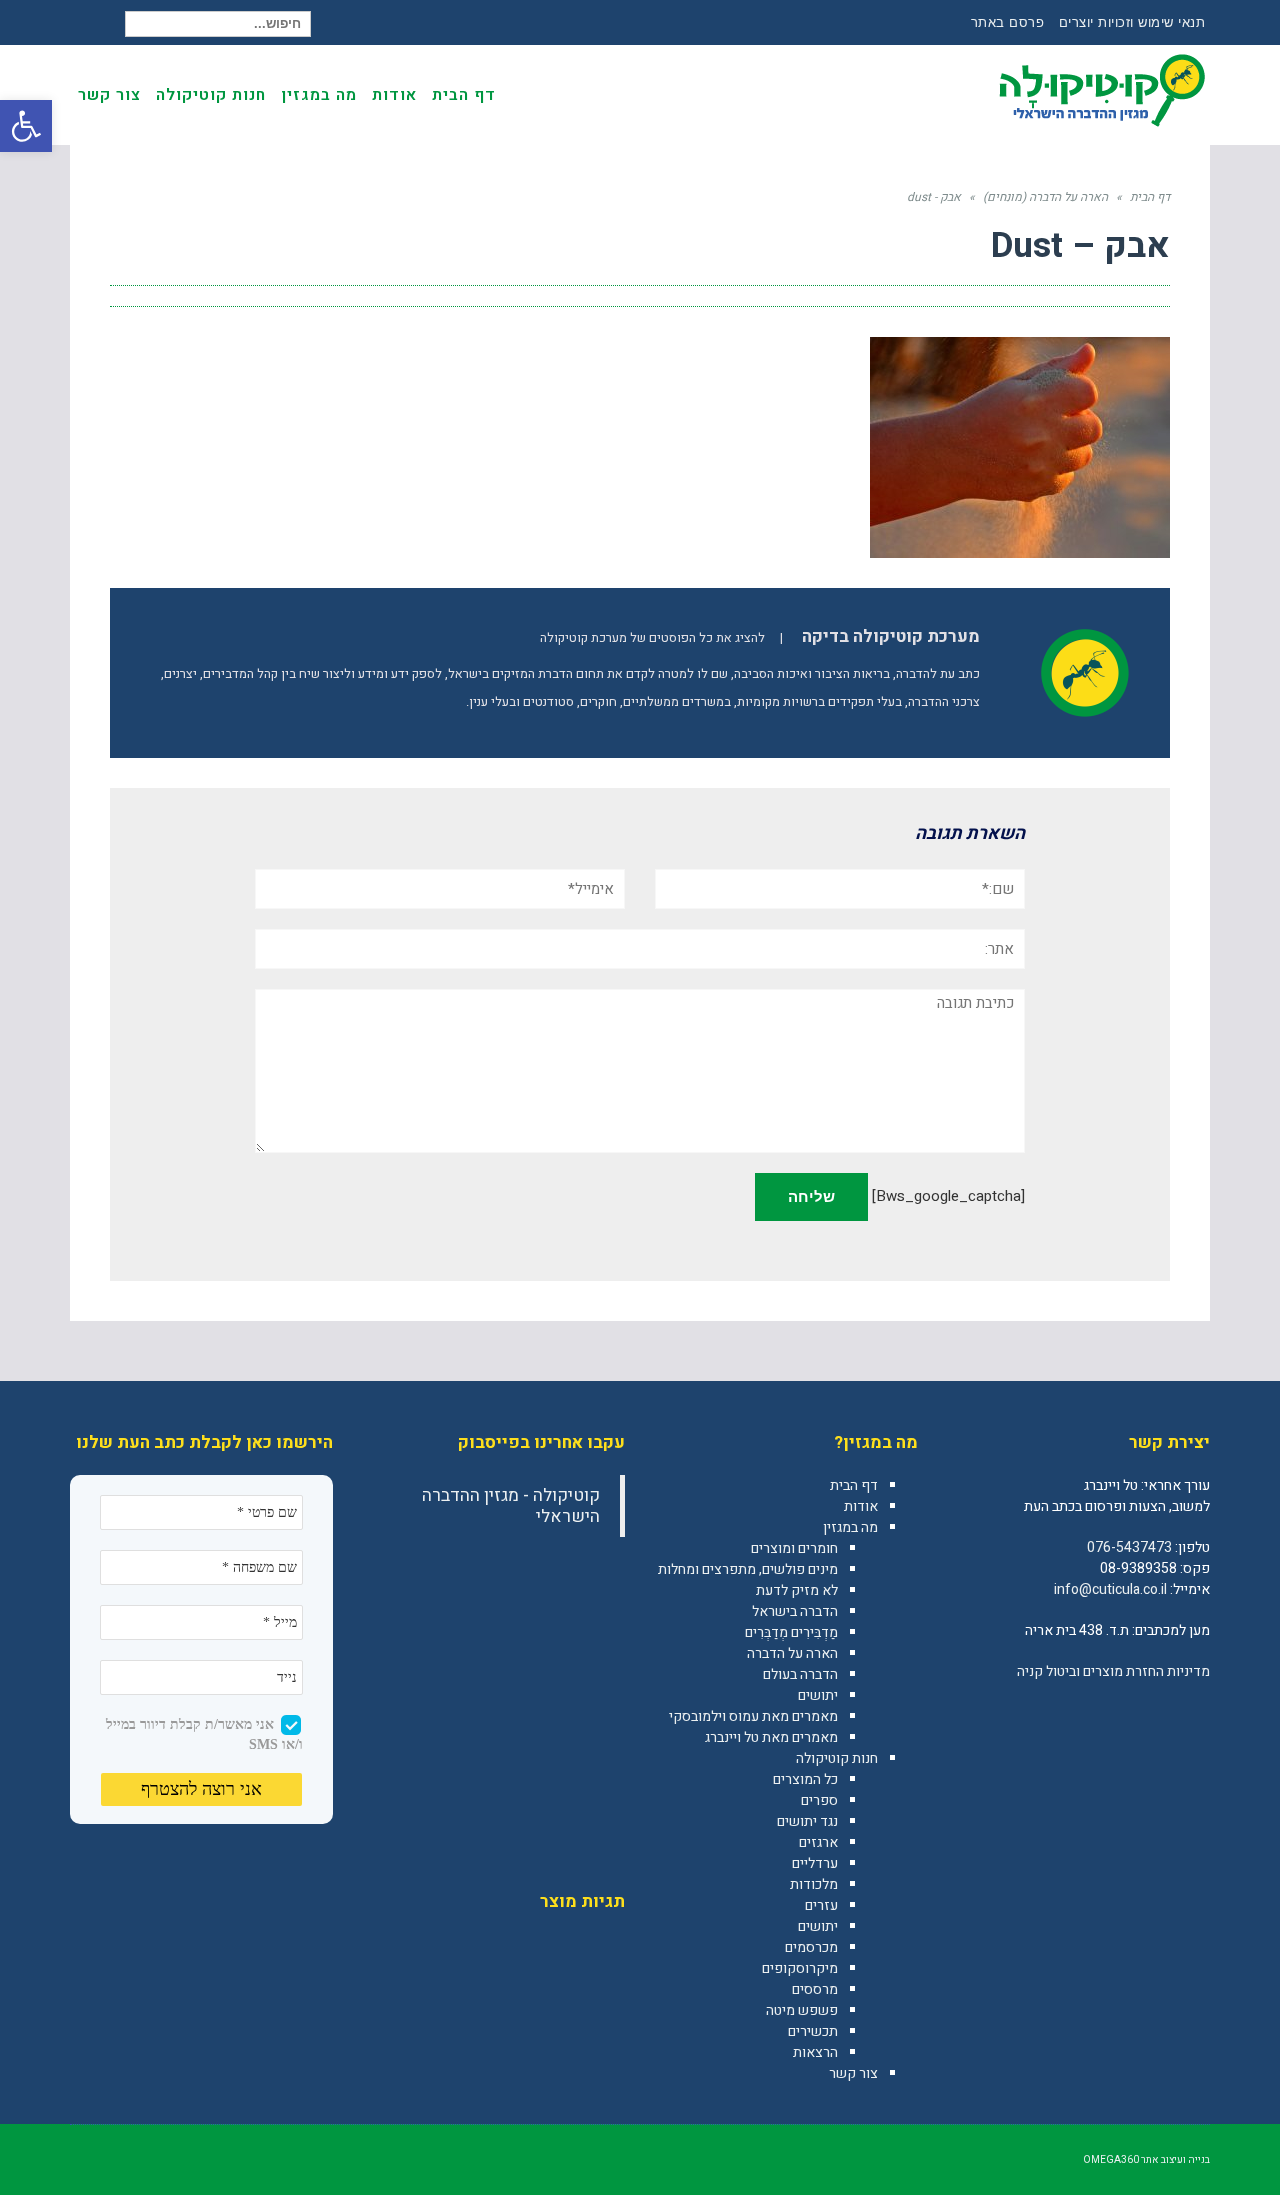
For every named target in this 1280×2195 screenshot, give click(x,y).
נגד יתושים (807, 1821)
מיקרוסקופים (800, 1968)
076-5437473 (1129, 1547)
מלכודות (814, 1884)
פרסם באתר (1008, 22)
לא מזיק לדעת (797, 1590)
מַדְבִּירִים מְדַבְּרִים (791, 1632)
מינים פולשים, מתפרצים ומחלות (748, 1569)
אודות (861, 1506)
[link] (1194, 1715)
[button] (26, 126)
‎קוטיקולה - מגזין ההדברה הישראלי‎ (511, 1506)
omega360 (1111, 2160)
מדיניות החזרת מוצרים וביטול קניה (1113, 1671)
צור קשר (853, 2073)
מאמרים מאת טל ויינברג (771, 1737)
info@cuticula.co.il (1110, 1589)
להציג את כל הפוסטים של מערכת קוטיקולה (652, 638)
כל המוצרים (805, 1779)
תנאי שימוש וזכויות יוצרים (1132, 22)
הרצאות (815, 2052)
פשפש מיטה (802, 2010)
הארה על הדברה (792, 1653)
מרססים (815, 1989)
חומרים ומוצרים (794, 1548)
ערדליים (815, 1863)
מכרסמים (811, 1947)
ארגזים (818, 1842)
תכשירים (813, 2031)
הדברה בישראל (795, 1611)
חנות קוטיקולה (837, 1758)
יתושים (818, 1695)
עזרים (821, 1905)
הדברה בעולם (800, 1674)
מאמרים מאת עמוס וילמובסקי (753, 1716)
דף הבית (854, 1485)
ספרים (819, 1800)
